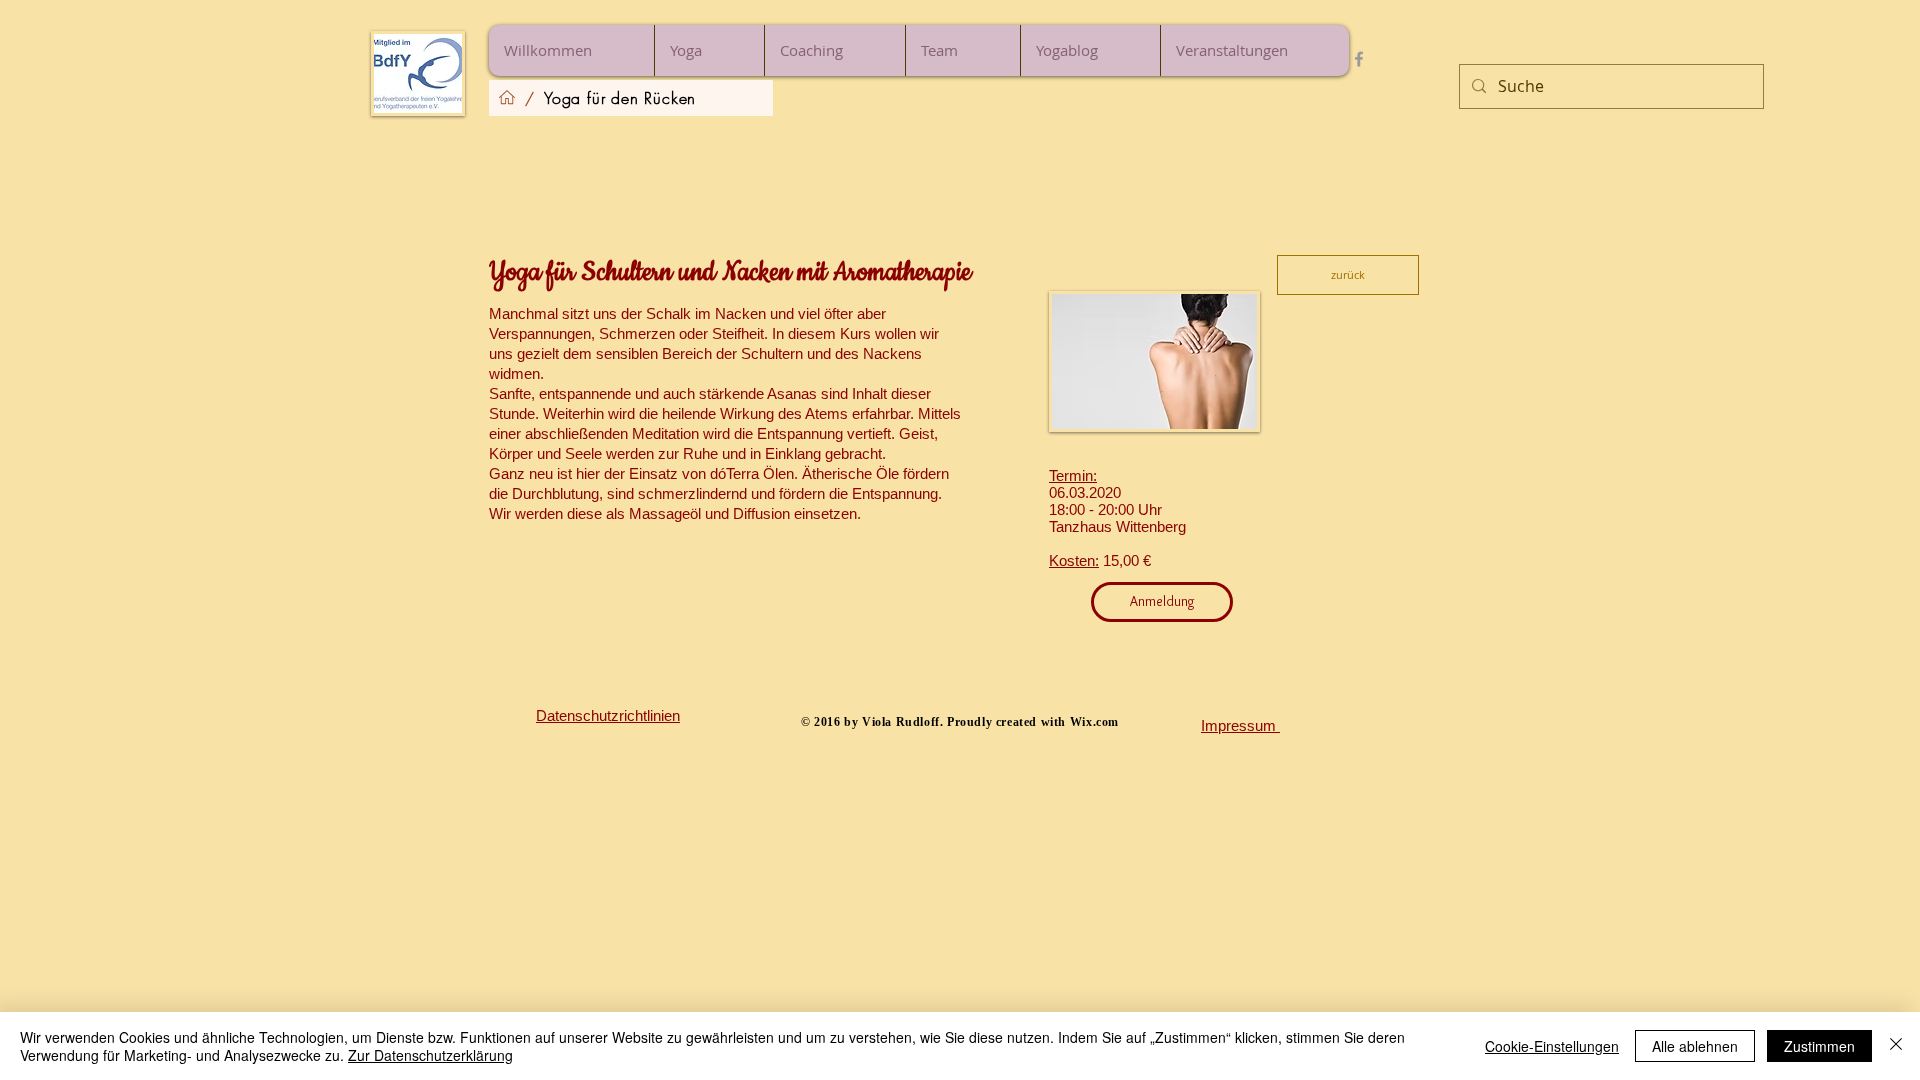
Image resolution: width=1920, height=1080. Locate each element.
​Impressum (1240, 725)
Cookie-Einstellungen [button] (1552, 1046)
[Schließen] (1896, 1046)
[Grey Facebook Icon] (1359, 59)
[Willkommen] (507, 98)
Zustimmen (1819, 1046)
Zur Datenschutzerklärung (430, 1055)
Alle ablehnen (1695, 1046)
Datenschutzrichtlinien (608, 715)
